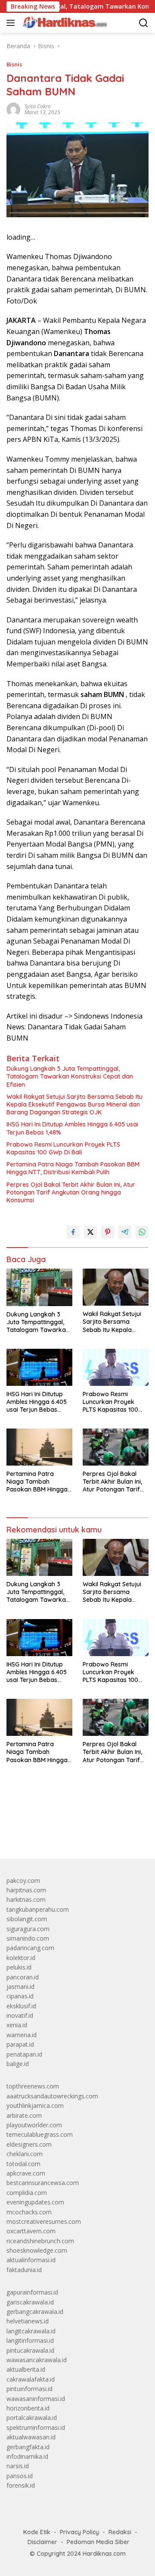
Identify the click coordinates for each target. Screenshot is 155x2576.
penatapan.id (24, 2054)
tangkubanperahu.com (38, 1909)
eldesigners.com (29, 2144)
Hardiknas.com (104, 2554)
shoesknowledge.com (37, 2250)
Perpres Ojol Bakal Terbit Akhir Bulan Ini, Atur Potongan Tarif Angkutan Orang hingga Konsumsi (71, 1192)
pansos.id (20, 2476)
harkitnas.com (26, 1899)
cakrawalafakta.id (31, 2379)
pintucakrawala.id (30, 2350)
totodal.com (23, 2164)
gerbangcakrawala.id (35, 2312)
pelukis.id (19, 1967)
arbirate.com (24, 2115)
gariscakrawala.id (30, 2302)
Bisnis (14, 64)
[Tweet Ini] (90, 1232)
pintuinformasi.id (29, 2389)
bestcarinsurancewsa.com (43, 2183)
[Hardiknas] (64, 23)
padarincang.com (30, 1948)
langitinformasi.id (30, 2340)
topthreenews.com (33, 2086)
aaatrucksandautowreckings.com (52, 2096)
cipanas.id (20, 1996)
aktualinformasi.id (31, 2260)
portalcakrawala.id (32, 2418)
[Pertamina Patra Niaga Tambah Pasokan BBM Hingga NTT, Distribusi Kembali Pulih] (39, 1447)
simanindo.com (28, 1938)
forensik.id (21, 2485)
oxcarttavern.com (31, 2231)
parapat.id (20, 2044)
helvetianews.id (28, 2321)
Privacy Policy (79, 2532)
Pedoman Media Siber (98, 2542)
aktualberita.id (26, 2369)
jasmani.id (20, 1987)
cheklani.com (25, 2154)
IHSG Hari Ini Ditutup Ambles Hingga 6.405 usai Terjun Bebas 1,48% (72, 1128)
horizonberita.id (28, 2408)
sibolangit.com (27, 1919)
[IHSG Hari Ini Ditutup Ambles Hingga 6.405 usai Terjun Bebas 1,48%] (39, 1367)
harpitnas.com (26, 1890)
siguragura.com (28, 1929)
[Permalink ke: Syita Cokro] (13, 109)
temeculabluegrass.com (40, 2134)
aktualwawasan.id (31, 2437)
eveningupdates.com (35, 2202)
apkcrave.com (26, 2173)
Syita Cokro (38, 106)
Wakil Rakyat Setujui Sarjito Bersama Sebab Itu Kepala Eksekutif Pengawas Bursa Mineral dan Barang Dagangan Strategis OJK (74, 1104)
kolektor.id (21, 1958)
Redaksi (120, 2532)
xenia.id (17, 2025)
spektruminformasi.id (36, 2428)
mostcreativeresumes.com (44, 2221)
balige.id (18, 2064)
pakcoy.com (23, 1880)
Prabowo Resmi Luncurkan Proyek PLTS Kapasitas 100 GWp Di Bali (63, 1148)
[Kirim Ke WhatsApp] (142, 1232)
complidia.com (27, 2193)
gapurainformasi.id (32, 2292)
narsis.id (18, 2466)
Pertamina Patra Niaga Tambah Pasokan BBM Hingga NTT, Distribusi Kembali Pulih (73, 1168)
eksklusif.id (21, 2006)
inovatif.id (20, 2015)
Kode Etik (37, 2532)
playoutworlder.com (34, 2125)
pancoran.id (23, 1977)
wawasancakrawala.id (37, 2360)
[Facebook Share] (73, 1232)
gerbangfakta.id (28, 2447)
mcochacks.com (29, 2212)
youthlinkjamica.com (35, 2106)
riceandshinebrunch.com (40, 2241)
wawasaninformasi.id (36, 2399)
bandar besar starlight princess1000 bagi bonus (72, 1832)
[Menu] (12, 23)
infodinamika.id (27, 2456)
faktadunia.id (24, 2270)
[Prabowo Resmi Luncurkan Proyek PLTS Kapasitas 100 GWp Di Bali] (116, 1367)
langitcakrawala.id (31, 2331)
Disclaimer (42, 2542)
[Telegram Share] (125, 1232)
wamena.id (22, 2035)
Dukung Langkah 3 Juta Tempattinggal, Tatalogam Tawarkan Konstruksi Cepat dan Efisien (70, 1076)
